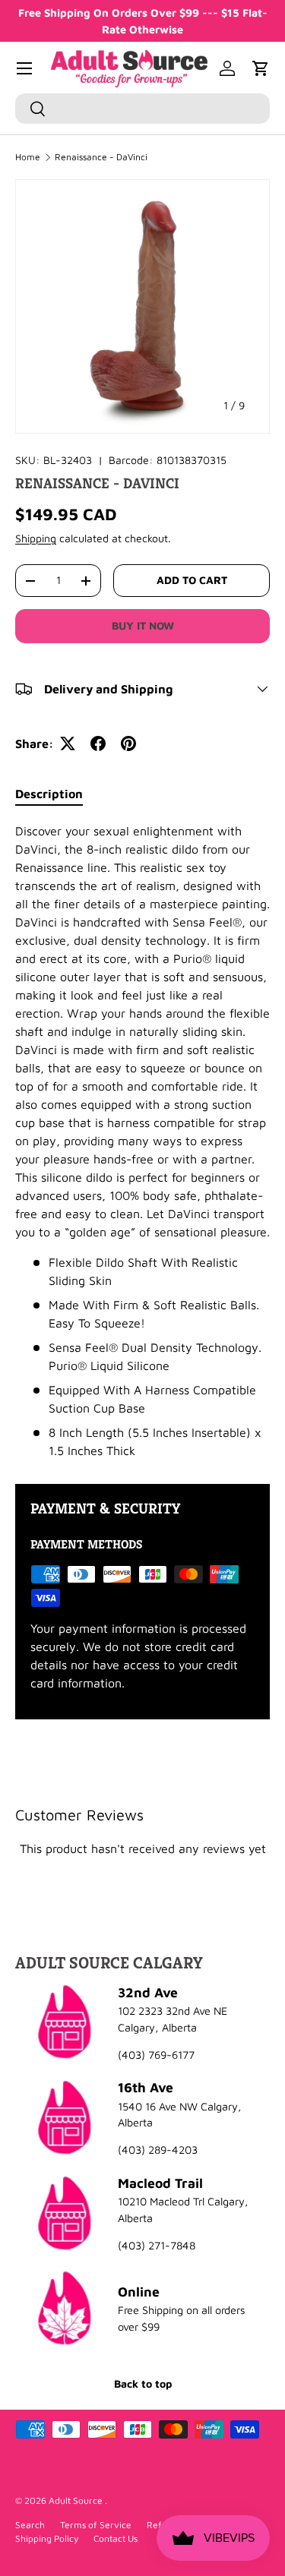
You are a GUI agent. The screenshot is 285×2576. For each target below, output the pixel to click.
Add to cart (192, 580)
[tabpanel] (142, 1141)
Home (28, 157)
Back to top (143, 2383)
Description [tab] (49, 794)
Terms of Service (96, 2525)
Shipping (36, 538)
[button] (261, 68)
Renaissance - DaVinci (101, 157)
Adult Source (77, 2500)
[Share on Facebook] (98, 743)
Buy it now (143, 625)
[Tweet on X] (68, 743)
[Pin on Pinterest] (128, 743)
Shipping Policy (47, 2538)
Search (30, 2525)
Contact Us (116, 2538)
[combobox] (142, 109)
